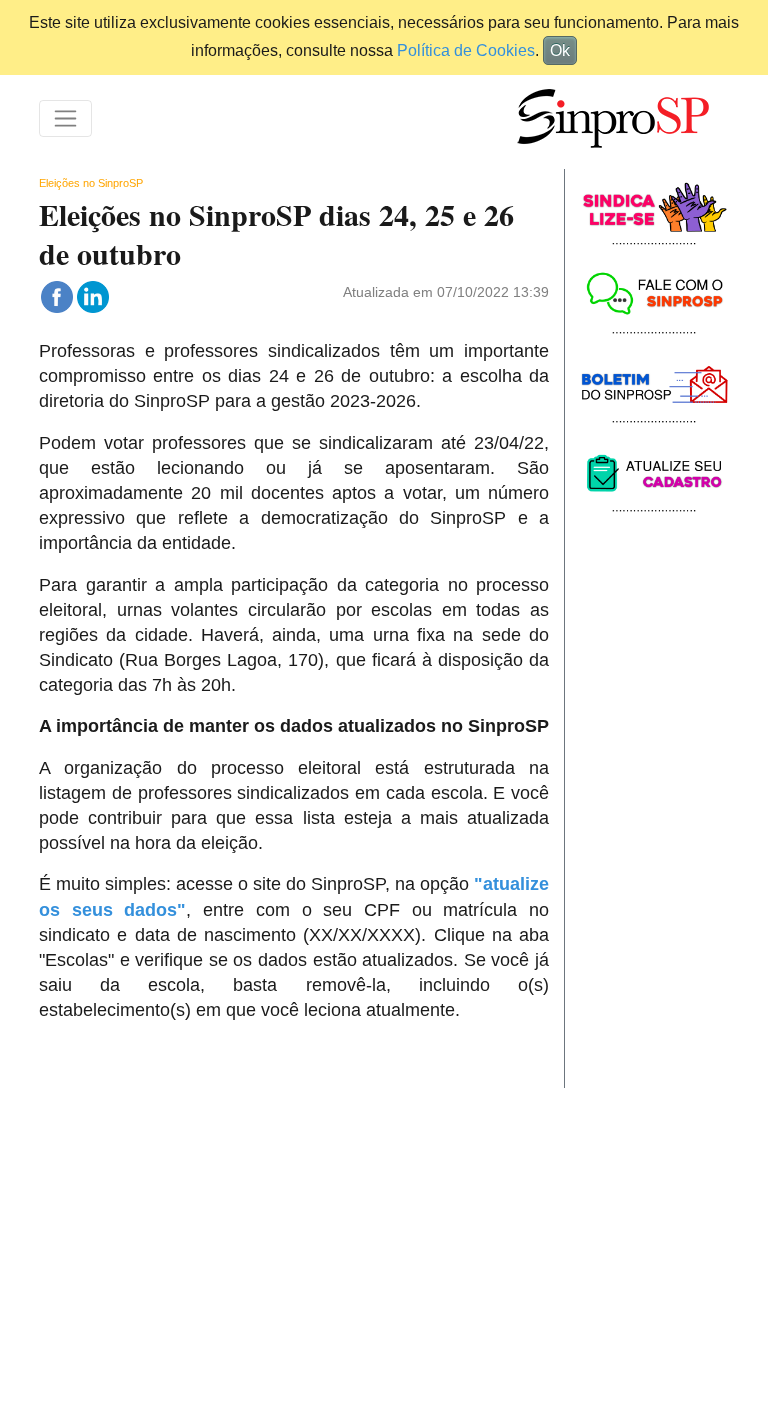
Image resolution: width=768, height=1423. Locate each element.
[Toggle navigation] (65, 118)
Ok (560, 50)
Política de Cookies (466, 50)
